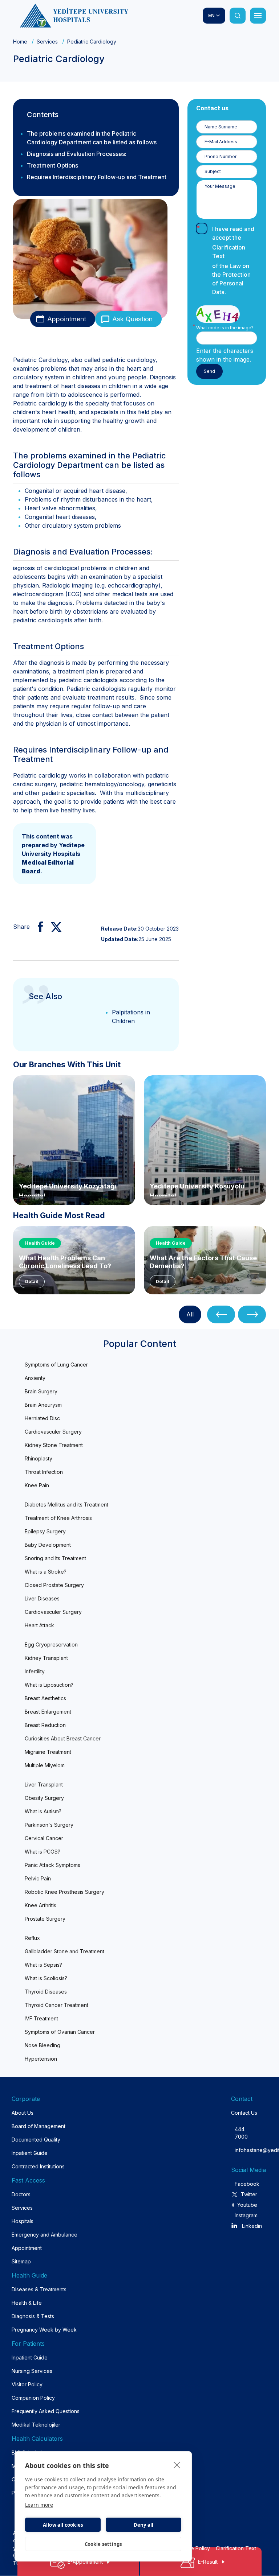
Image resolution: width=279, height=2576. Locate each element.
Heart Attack (39, 1625)
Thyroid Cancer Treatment (56, 2005)
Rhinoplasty (39, 1458)
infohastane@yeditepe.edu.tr (241, 2150)
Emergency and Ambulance (45, 2235)
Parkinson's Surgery (49, 1825)
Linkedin (252, 2226)
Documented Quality (36, 2140)
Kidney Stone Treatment (54, 1445)
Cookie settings (103, 2544)
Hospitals (23, 2221)
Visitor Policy (27, 2384)
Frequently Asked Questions (46, 2411)
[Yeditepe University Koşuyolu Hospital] (205, 1139)
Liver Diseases (42, 1598)
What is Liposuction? (49, 1685)
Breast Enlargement (48, 1712)
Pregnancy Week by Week (44, 2330)
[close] (177, 2465)
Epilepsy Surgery (45, 1531)
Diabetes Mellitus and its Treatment (66, 1505)
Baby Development (48, 1545)
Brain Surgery (41, 1391)
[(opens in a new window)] (38, 927)
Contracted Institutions (38, 2166)
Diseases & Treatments (39, 2289)
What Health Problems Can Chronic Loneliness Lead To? (65, 1262)
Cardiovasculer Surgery (53, 1432)
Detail (32, 1281)
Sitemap (21, 2261)
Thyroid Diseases (46, 1992)
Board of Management (39, 2126)
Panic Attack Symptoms (52, 1865)
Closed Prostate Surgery (54, 1585)
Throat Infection (44, 1472)
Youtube (247, 2205)
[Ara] (238, 16)
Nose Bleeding (43, 2045)
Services (47, 42)
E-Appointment (85, 2562)
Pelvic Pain (38, 1878)
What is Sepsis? (43, 1965)
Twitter (249, 2194)
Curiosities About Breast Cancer (63, 1738)
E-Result (208, 2562)
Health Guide (40, 1243)
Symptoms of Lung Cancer (56, 1365)
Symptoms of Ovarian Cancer (60, 2032)
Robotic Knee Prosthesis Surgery (64, 1892)
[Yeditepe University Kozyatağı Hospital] (74, 1139)
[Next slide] (252, 1314)
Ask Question (132, 319)
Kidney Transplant (46, 1658)
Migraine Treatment (48, 1752)
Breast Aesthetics (45, 1698)
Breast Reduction (45, 1725)
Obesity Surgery (44, 1798)
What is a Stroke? (46, 1572)
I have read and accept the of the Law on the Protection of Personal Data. (233, 260)
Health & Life (27, 2303)
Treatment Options (52, 165)
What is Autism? (43, 1811)
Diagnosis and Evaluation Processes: (77, 154)
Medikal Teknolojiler (36, 2425)
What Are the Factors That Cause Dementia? (203, 1262)
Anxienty (35, 1378)
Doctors (21, 2194)
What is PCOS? (43, 1852)
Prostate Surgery (45, 1919)
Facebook (246, 2184)
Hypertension (41, 2059)
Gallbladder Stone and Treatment (64, 1951)
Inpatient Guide (30, 2153)
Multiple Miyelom (45, 1765)
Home (20, 42)
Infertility (35, 1671)
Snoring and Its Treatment (55, 1558)
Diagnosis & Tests (33, 2316)
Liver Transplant (44, 1784)
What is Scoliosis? (46, 1978)
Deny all (144, 2525)
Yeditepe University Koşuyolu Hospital (197, 1189)
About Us (23, 2113)
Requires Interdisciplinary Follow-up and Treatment (97, 177)
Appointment (67, 319)
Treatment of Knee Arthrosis (58, 1518)
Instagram (246, 2215)
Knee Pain (37, 1485)
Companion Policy (33, 2398)
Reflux (32, 1938)
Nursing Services (32, 2371)
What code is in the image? (225, 328)
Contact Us (244, 2113)
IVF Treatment (41, 2018)
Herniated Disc (42, 1418)
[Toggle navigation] (258, 16)
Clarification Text (229, 252)
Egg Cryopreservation (51, 1644)
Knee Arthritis (41, 1905)
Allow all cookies (63, 2525)
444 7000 (241, 2133)
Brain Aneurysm (43, 1405)
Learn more (39, 2505)
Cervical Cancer (44, 1838)
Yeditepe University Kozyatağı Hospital (68, 1189)
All (190, 1314)
